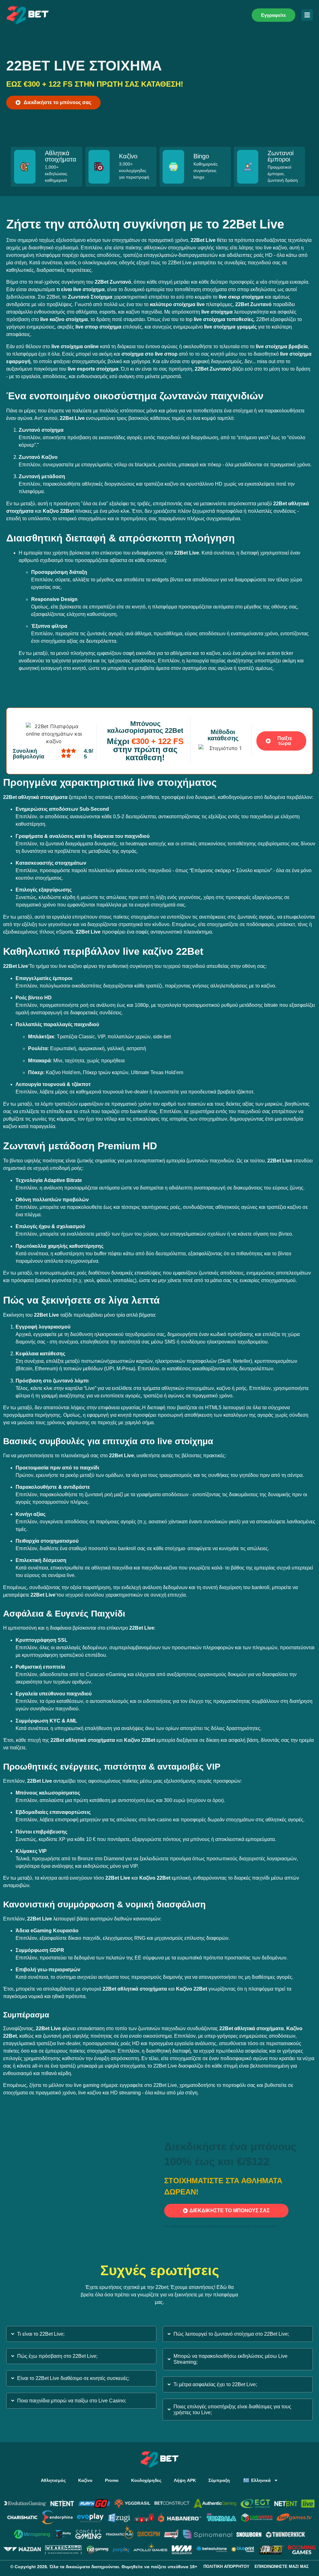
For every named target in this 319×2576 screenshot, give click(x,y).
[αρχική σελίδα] (160, 2460)
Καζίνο (85, 2480)
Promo (112, 2480)
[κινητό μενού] (307, 15)
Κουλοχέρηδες (146, 2480)
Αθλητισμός (53, 2480)
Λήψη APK (185, 2480)
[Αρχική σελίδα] (28, 15)
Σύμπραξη (219, 2480)
